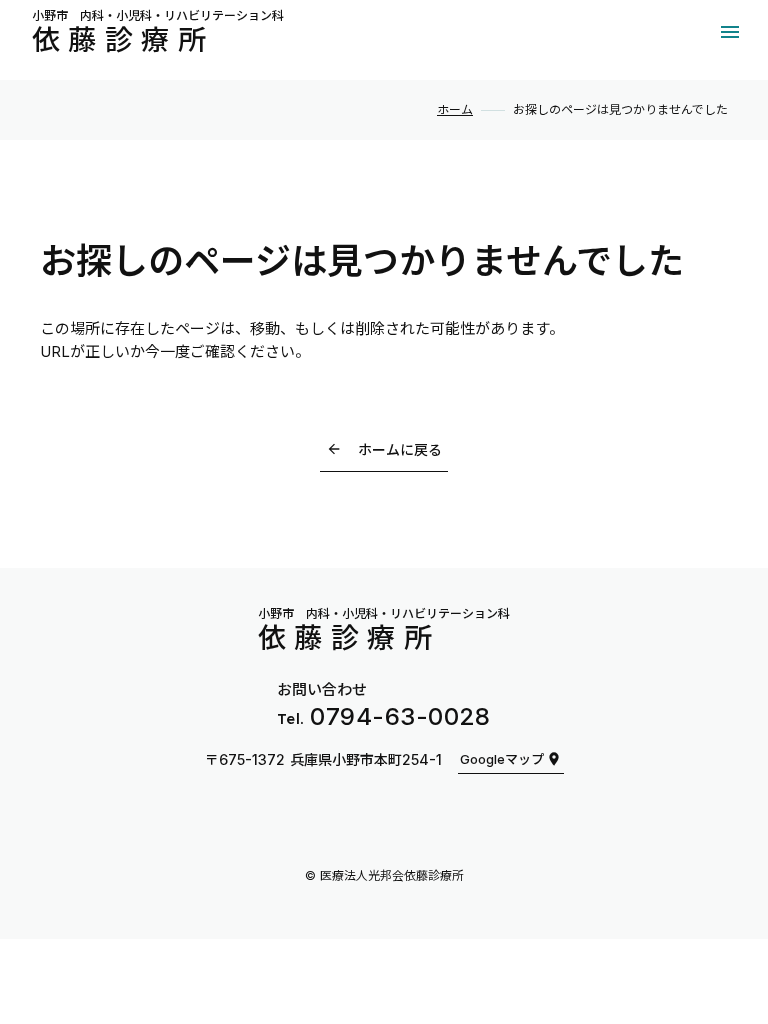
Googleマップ (502, 759)
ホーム (455, 110)
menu (730, 32)
